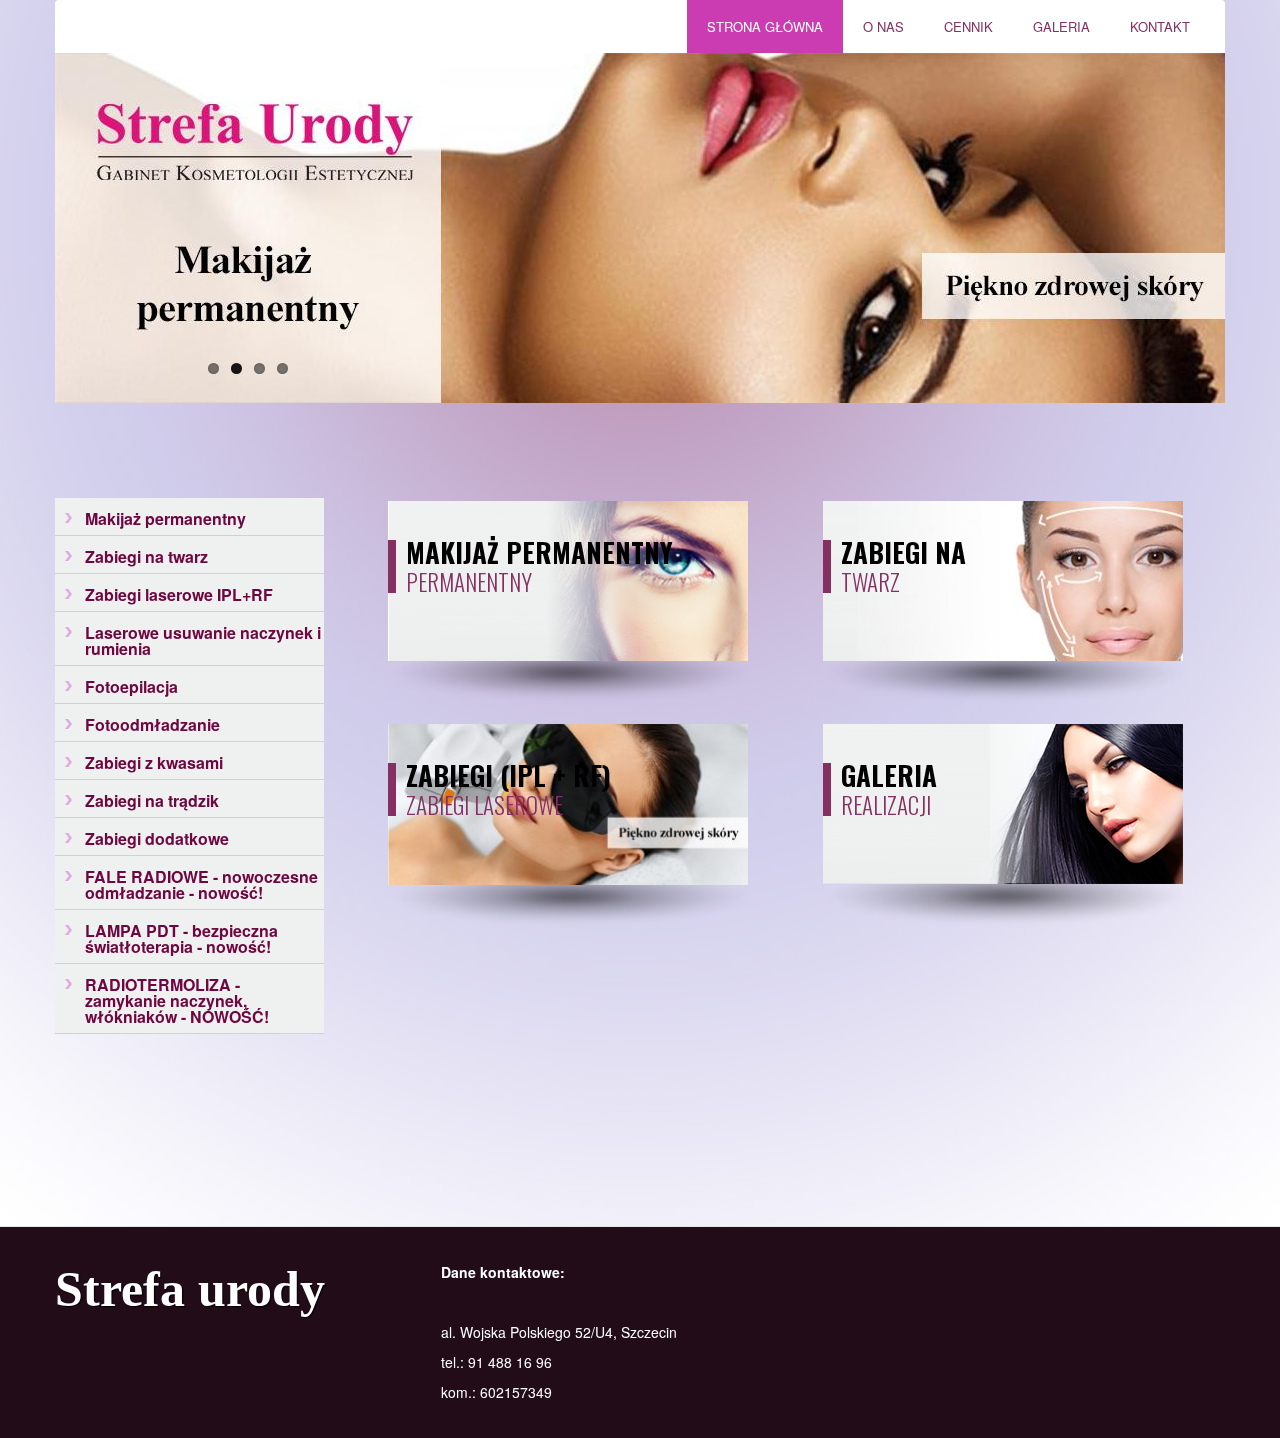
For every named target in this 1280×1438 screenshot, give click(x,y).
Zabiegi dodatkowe (157, 838)
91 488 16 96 (510, 1362)
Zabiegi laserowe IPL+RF (179, 594)
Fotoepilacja (131, 686)
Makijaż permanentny (165, 518)
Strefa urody (190, 1289)
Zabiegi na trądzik (152, 800)
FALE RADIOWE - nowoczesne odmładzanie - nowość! (201, 884)
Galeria (1051, 21)
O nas (873, 21)
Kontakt (1160, 26)
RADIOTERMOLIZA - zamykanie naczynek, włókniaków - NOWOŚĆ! (177, 1000)
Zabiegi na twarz (146, 556)
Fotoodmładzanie (152, 724)
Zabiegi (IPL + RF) (508, 775)
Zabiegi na (903, 552)
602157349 (516, 1392)
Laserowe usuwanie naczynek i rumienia (203, 640)
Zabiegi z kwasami (154, 762)
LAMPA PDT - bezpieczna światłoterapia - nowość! (181, 938)
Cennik (958, 21)
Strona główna (765, 26)
